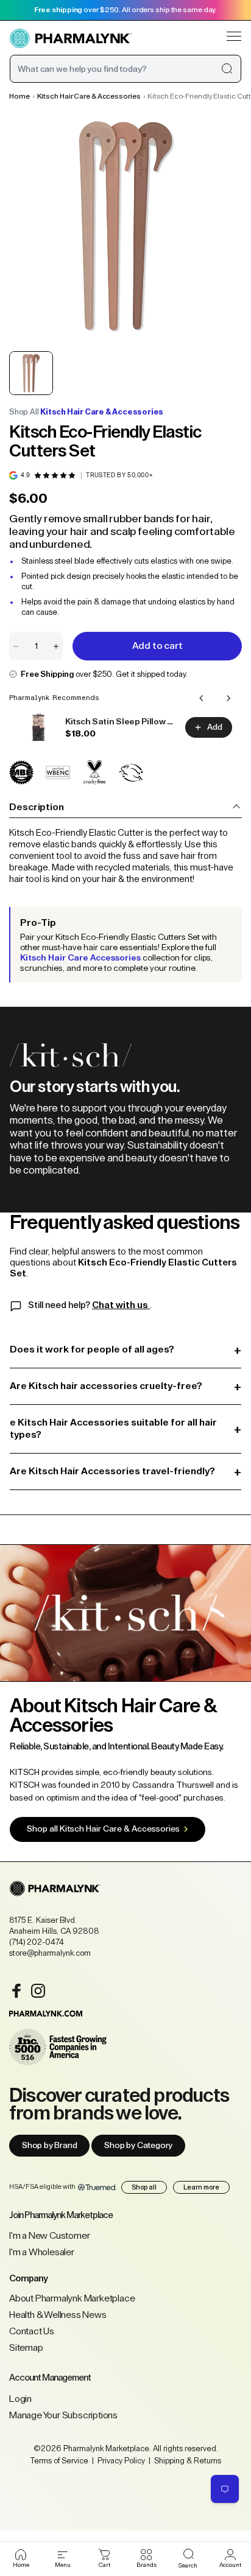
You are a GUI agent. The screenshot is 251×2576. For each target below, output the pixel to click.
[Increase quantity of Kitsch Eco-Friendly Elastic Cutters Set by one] (56, 646)
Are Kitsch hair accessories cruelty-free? (125, 1386)
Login (20, 2399)
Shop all (144, 2187)
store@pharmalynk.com (50, 1953)
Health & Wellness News (58, 2315)
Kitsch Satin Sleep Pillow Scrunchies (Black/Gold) (122, 722)
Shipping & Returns (187, 2461)
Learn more (201, 2187)
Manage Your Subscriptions (63, 2415)
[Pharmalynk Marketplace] (71, 39)
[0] (104, 2555)
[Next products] (228, 698)
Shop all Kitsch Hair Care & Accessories (103, 1829)
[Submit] (227, 69)
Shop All (86, 412)
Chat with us (121, 1305)
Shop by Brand (49, 2146)
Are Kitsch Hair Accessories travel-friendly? (125, 1472)
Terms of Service (59, 2461)
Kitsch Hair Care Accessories (80, 958)
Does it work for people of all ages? (125, 1350)
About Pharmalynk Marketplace (72, 2298)
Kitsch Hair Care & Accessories (89, 96)
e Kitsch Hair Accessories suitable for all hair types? (125, 1428)
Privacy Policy (121, 2461)
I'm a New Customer (49, 2236)
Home (19, 96)
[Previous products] (202, 698)
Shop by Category (138, 2146)
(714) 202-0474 (37, 1942)
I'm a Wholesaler (42, 2252)
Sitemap (26, 2348)
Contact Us (32, 2331)
